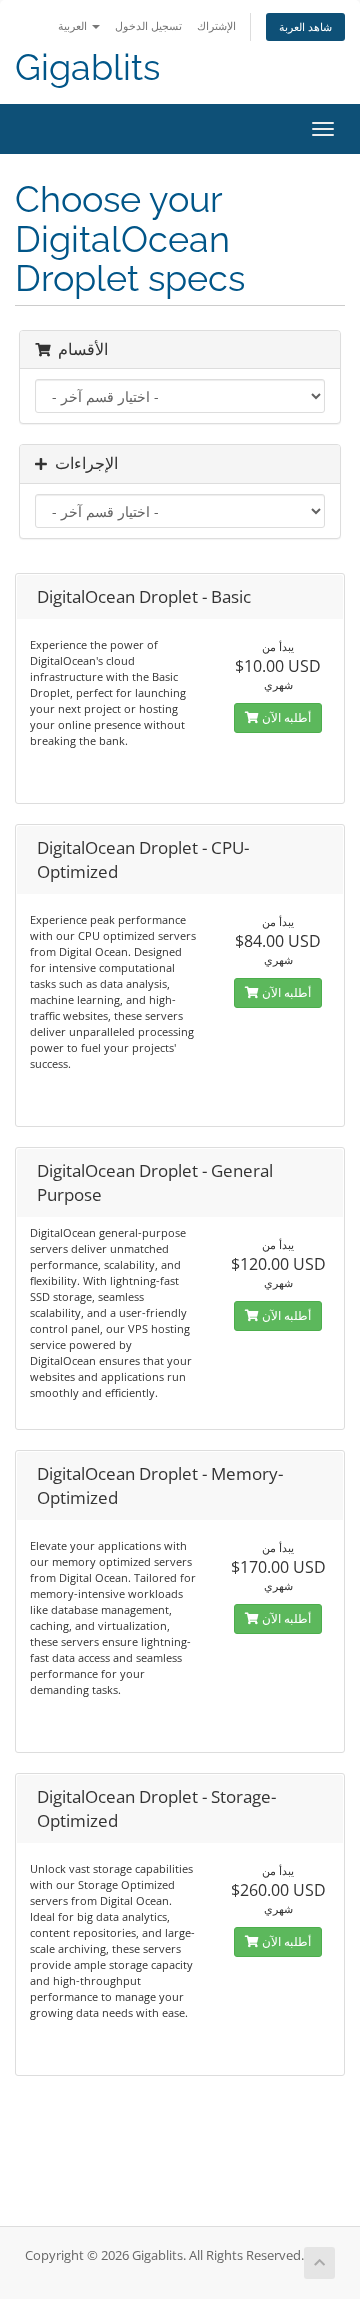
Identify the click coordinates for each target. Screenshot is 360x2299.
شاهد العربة (305, 26)
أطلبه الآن (285, 717)
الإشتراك (216, 25)
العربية (74, 25)
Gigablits (87, 67)
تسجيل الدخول (148, 25)
